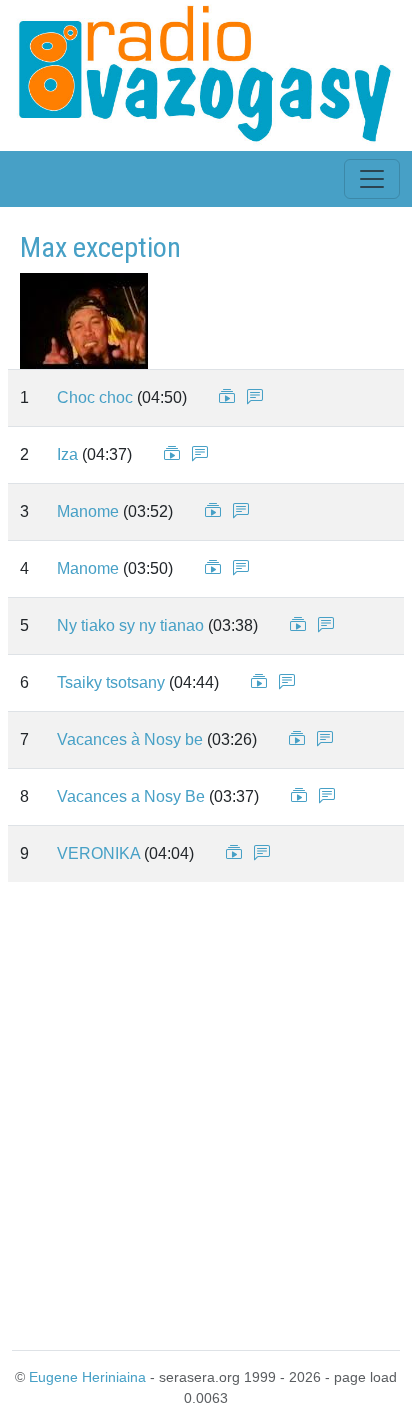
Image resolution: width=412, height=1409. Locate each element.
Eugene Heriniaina (87, 1377)
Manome (88, 511)
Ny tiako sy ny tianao (130, 625)
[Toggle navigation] (372, 179)
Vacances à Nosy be (130, 739)
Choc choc (95, 397)
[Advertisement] (206, 1112)
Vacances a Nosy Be (131, 796)
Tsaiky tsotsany (111, 682)
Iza (67, 454)
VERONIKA (98, 853)
